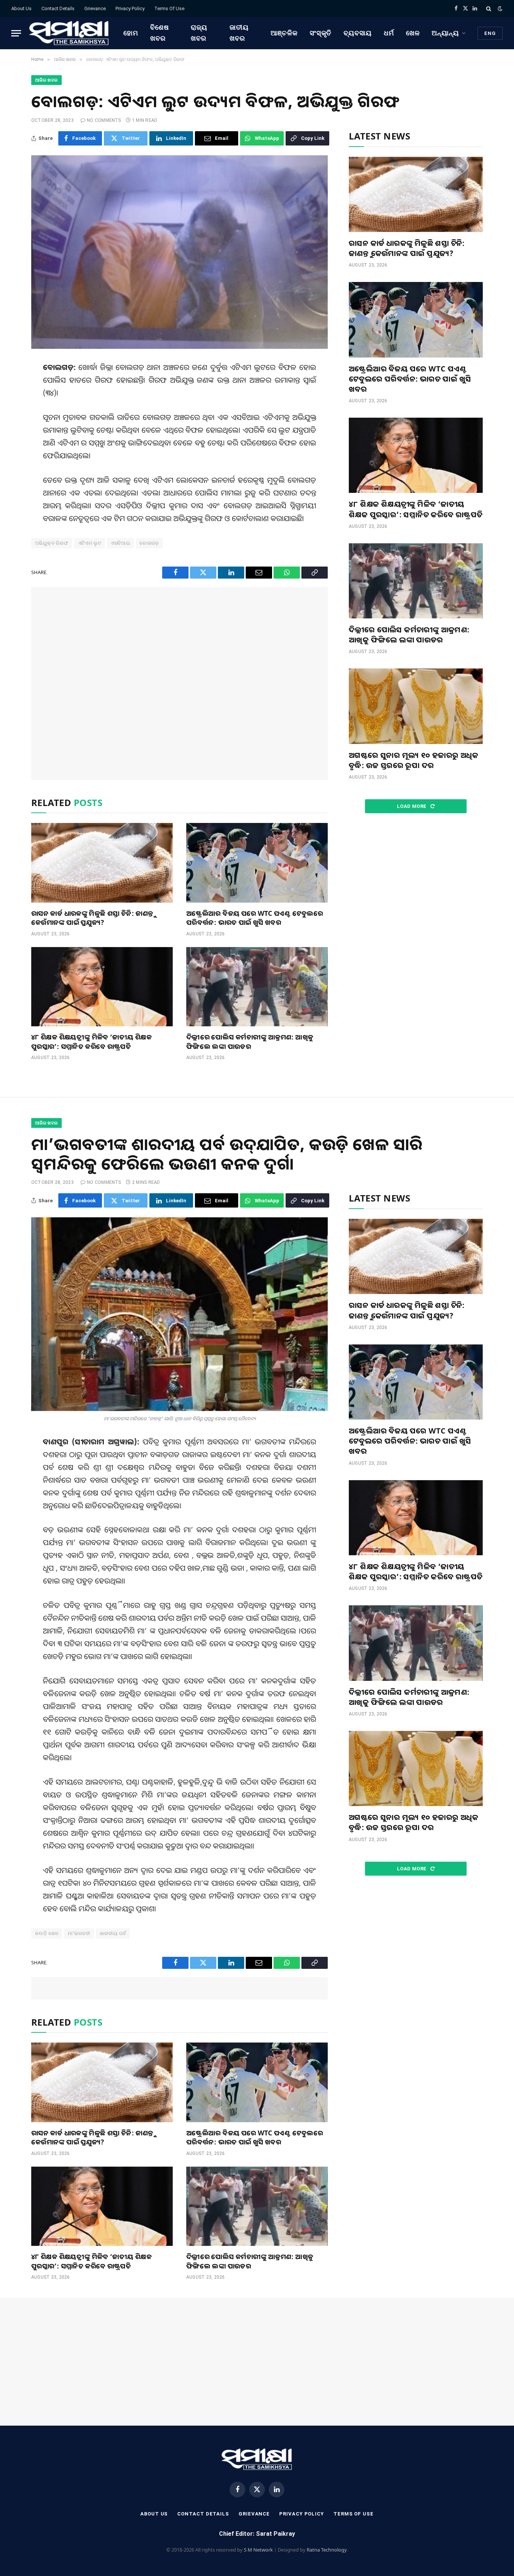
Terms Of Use (169, 8)
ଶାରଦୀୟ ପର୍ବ (113, 1933)
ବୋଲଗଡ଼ (149, 543)
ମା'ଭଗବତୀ (79, 1933)
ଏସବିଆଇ (120, 543)
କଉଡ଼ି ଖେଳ (47, 1933)
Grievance (95, 8)
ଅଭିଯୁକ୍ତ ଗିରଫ (52, 543)
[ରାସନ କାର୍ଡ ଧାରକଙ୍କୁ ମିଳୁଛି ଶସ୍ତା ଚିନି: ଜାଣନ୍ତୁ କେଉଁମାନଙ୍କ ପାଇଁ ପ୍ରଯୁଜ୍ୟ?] (102, 863)
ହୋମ (131, 33)
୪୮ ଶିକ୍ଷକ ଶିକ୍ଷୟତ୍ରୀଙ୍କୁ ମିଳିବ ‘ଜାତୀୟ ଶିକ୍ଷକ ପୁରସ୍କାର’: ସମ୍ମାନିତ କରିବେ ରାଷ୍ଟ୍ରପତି (91, 1041)
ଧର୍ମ (389, 33)
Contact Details (58, 8)
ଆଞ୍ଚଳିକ (284, 33)
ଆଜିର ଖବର (46, 80)
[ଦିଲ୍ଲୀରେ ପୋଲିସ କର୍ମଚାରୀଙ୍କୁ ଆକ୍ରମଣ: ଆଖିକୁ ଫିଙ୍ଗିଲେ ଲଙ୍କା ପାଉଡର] (257, 987)
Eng (490, 33)
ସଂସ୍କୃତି (321, 33)
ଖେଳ (413, 33)
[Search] (489, 8)
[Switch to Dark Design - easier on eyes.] (499, 9)
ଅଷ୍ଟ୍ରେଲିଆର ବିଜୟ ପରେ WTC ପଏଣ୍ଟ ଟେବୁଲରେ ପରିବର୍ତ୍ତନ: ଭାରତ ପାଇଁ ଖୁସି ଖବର (255, 918)
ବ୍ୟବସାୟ (358, 33)
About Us (21, 8)
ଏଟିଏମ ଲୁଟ (90, 543)
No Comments (104, 120)
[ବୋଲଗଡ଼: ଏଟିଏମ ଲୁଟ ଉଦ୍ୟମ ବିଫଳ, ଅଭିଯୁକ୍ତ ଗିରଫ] (179, 252)
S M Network (258, 2550)
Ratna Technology (327, 2550)
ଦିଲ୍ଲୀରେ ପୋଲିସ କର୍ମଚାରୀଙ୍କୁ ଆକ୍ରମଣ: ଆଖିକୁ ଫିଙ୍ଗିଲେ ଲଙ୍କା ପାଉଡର (250, 1041)
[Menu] (16, 33)
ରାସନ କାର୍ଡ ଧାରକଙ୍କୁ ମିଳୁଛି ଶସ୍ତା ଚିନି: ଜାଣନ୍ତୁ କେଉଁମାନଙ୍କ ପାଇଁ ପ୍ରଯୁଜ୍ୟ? (92, 918)
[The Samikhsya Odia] (69, 33)
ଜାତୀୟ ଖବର (239, 33)
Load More (412, 806)
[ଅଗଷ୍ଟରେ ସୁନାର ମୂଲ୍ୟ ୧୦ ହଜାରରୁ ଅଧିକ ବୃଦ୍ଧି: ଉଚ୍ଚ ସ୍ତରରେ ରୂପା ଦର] (416, 706)
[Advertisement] (179, 683)
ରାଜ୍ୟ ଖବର (199, 33)
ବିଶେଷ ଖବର (160, 33)
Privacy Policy (130, 8)
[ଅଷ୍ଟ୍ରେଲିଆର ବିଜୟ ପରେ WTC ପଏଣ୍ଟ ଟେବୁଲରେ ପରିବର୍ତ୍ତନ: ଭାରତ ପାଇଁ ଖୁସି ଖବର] (257, 863)
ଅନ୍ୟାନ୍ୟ (445, 33)
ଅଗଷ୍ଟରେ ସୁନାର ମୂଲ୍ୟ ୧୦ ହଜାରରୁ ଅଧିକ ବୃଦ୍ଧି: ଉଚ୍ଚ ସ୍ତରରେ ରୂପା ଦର (414, 760)
